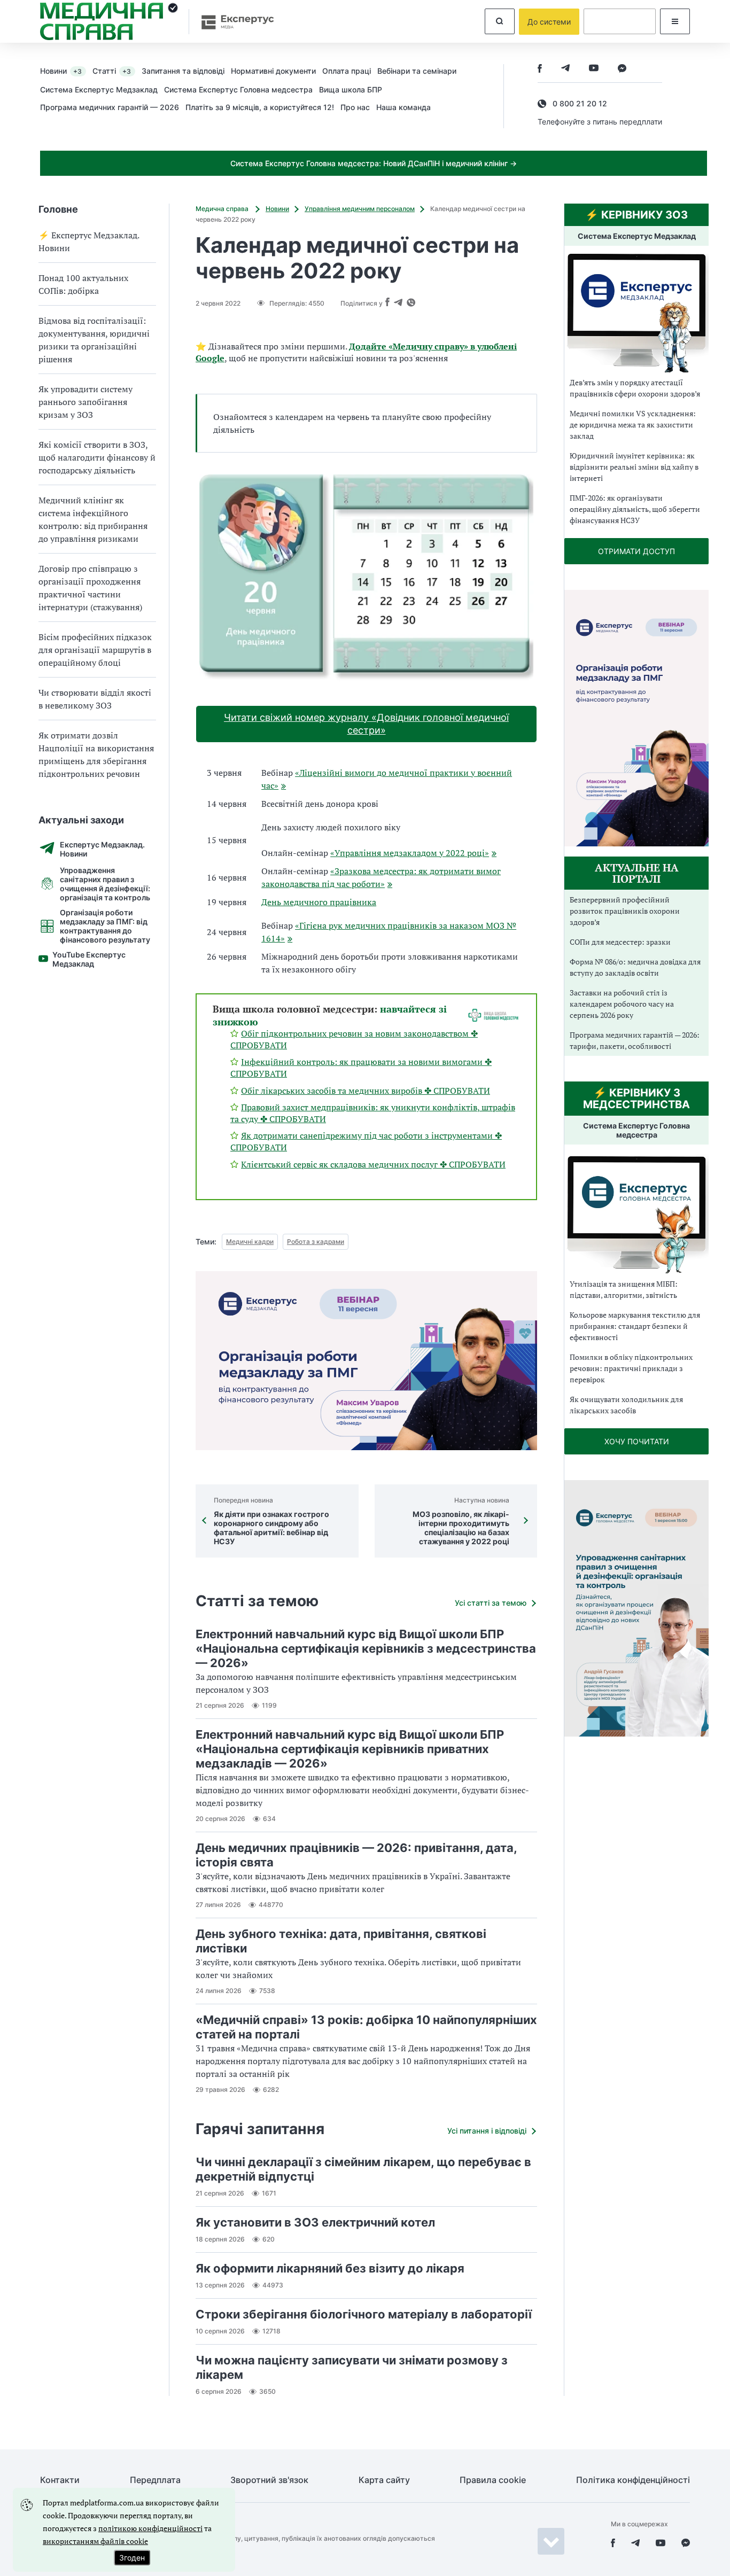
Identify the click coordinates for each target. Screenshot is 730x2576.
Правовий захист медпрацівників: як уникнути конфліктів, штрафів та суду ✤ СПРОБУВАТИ (373, 1113)
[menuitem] (66, 71)
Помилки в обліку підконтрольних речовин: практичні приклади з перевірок (631, 1368)
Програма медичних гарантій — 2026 (110, 107)
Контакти (60, 2480)
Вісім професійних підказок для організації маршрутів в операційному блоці (95, 650)
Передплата (155, 2480)
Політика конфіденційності (633, 2480)
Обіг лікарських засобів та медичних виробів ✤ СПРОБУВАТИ (366, 1091)
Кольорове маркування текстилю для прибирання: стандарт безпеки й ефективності (635, 1326)
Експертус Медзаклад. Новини (102, 849)
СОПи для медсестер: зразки (620, 942)
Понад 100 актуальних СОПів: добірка (83, 284)
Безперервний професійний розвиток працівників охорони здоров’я (625, 911)
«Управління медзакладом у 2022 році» (410, 853)
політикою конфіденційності (150, 2528)
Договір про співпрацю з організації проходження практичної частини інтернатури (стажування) (90, 588)
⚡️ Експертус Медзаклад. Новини (89, 242)
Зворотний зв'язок (269, 2480)
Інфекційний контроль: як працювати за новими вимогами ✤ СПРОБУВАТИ (361, 1068)
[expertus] (232, 22)
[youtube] (594, 69)
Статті (112, 71)
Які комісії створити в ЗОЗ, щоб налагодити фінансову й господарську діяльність (97, 457)
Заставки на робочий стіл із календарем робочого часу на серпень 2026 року (622, 1004)
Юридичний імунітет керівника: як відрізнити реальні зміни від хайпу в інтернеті (634, 467)
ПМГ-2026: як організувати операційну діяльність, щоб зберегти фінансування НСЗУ (635, 509)
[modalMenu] (675, 21)
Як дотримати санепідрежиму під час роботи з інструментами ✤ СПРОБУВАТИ (366, 1141)
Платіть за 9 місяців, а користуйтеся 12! (260, 107)
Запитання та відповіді (183, 71)
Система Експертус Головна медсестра (238, 90)
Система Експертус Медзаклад (99, 90)
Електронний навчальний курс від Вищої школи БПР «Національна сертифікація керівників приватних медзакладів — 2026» (350, 1749)
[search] (500, 21)
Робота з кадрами (316, 1242)
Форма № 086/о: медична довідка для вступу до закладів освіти (635, 967)
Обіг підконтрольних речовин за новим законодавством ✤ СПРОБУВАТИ (354, 1039)
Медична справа (223, 209)
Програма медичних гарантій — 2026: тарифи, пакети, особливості (635, 1040)
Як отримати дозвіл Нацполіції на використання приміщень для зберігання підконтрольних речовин (96, 754)
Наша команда (403, 107)
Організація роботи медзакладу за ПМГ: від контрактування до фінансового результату (105, 926)
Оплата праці (347, 71)
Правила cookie (493, 2480)
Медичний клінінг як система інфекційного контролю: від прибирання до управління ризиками (93, 519)
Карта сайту (384, 2480)
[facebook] (540, 69)
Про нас (355, 107)
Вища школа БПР (351, 90)
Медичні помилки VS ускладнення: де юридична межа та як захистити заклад (633, 425)
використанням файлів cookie (95, 2541)
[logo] (109, 21)
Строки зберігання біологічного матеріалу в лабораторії (364, 2314)
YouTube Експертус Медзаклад (89, 959)
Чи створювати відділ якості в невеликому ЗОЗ (95, 699)
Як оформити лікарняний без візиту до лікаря (330, 2268)
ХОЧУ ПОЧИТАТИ (637, 1441)
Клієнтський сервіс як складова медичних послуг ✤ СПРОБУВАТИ (373, 1164)
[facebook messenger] (622, 69)
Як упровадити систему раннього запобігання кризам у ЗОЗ (86, 402)
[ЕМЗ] (636, 313)
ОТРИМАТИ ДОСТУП (636, 551)
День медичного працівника (319, 902)
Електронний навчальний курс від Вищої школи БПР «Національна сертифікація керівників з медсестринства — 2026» (366, 1648)
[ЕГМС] (636, 1213)
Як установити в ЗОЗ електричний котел (315, 2222)
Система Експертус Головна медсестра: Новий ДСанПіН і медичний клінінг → (374, 163)
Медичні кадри (250, 1242)
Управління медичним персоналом (360, 209)
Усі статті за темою (491, 1603)
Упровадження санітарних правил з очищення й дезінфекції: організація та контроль (105, 884)
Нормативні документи (273, 71)
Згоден (132, 2558)
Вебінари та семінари (417, 71)
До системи (549, 22)
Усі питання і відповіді (487, 2131)
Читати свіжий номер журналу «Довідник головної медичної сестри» (366, 724)
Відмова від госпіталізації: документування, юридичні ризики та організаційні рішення (94, 340)
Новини (61, 71)
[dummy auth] (620, 21)
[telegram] (565, 69)
